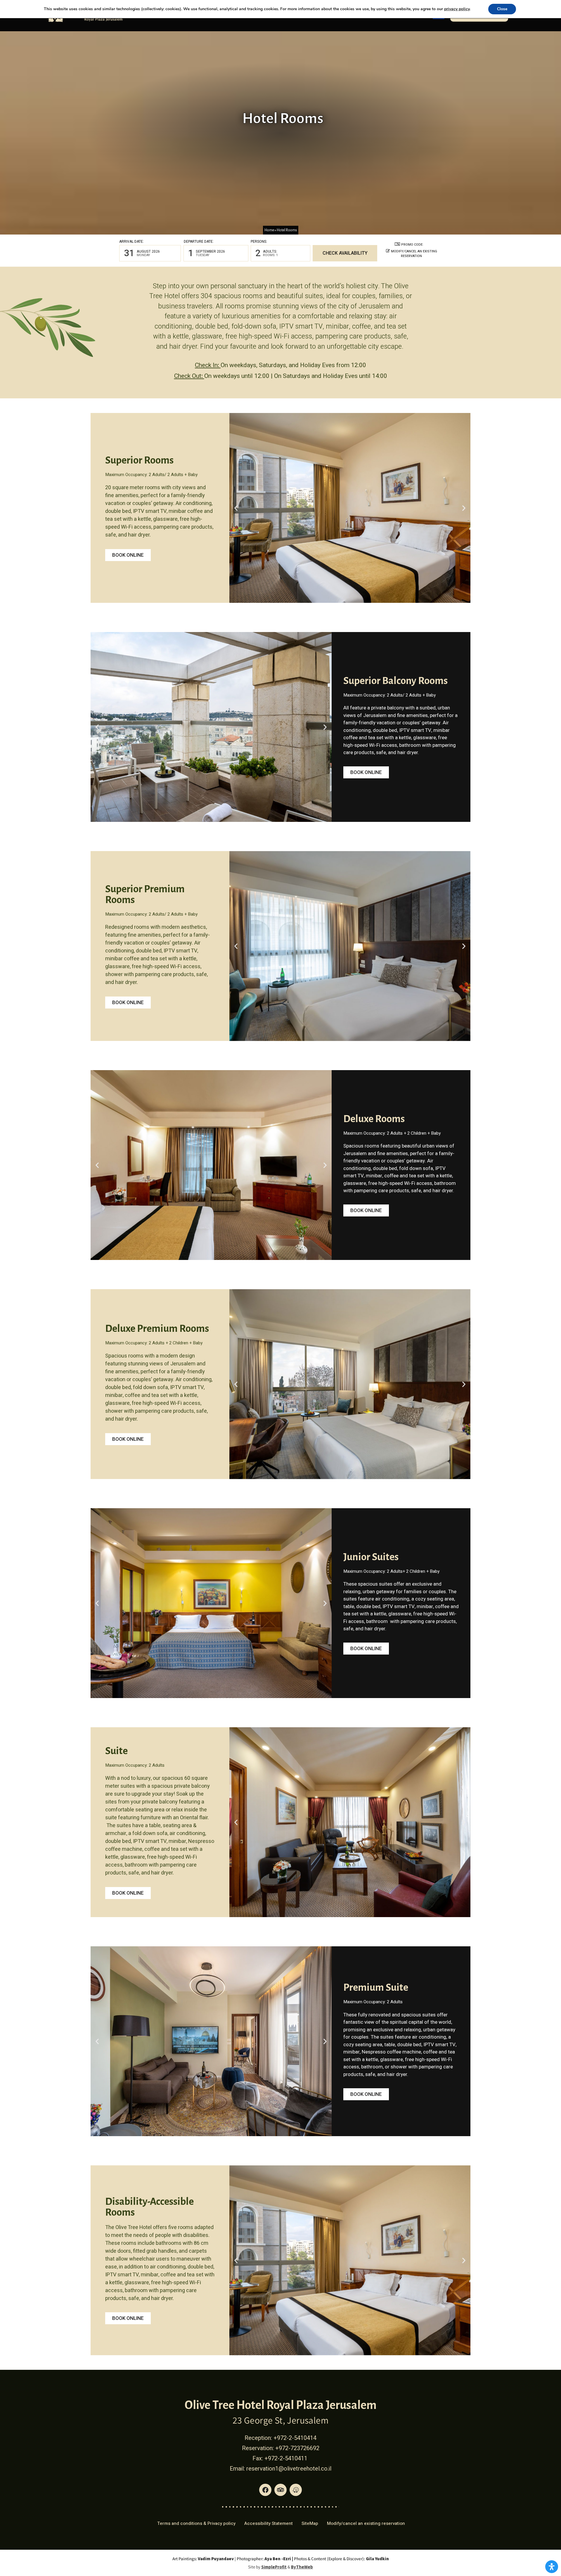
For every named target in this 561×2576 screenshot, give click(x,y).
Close (502, 9)
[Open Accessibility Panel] (552, 2567)
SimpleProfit (274, 2567)
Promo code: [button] (412, 245)
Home (269, 230)
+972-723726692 (297, 2448)
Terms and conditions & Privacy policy (196, 2523)
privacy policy (457, 9)
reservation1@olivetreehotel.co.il (289, 2469)
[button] (150, 253)
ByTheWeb (302, 2567)
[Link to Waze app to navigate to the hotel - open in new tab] (296, 2490)
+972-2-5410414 (295, 2438)
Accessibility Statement (269, 2523)
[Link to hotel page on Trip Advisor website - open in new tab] (280, 2490)
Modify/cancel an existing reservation (366, 2523)
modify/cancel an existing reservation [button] (414, 254)
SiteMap (310, 2523)
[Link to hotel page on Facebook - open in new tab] (265, 2490)
